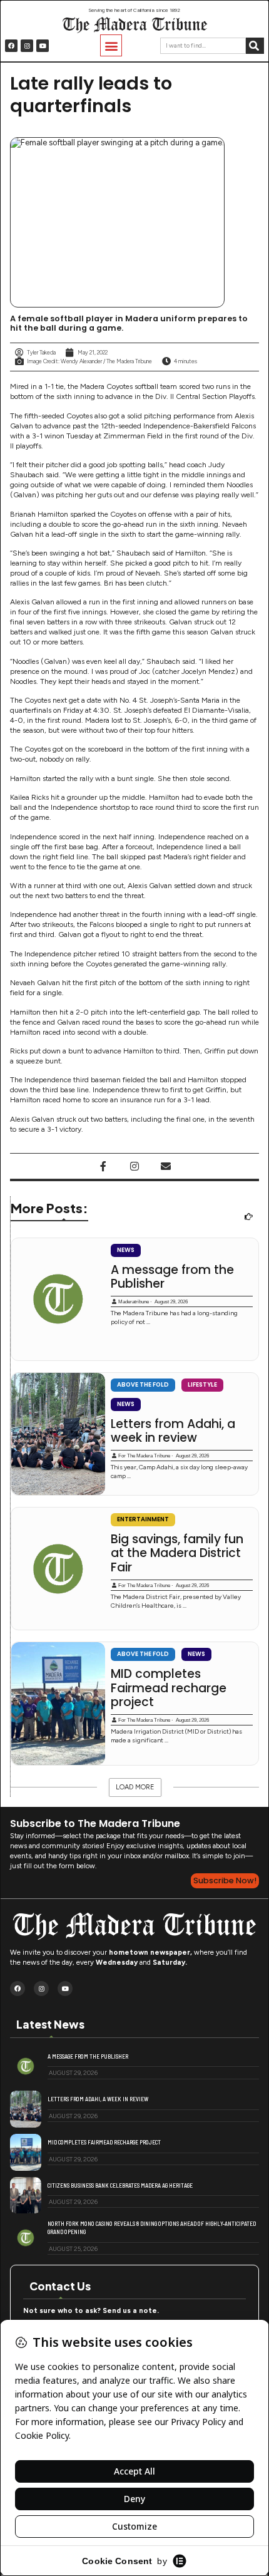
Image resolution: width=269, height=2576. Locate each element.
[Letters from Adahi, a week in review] (58, 1434)
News (126, 1250)
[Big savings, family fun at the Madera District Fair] (58, 1569)
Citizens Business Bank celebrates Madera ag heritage (120, 2185)
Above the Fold (143, 1384)
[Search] (255, 46)
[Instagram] (27, 46)
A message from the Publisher (172, 1277)
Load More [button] (135, 1787)
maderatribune (134, 1302)
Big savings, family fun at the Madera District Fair (177, 1554)
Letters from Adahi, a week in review (173, 1431)
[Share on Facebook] (103, 1166)
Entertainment (143, 1519)
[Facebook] (11, 46)
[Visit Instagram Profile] (134, 1166)
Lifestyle (202, 1384)
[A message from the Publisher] (58, 1299)
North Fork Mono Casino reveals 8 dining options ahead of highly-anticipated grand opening (152, 2227)
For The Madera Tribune (144, 1456)
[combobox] (203, 46)
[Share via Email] (166, 1166)
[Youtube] (43, 46)
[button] (111, 45)
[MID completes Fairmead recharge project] (58, 1703)
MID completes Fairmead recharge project (169, 1688)
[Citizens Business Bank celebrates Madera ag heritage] (26, 2196)
